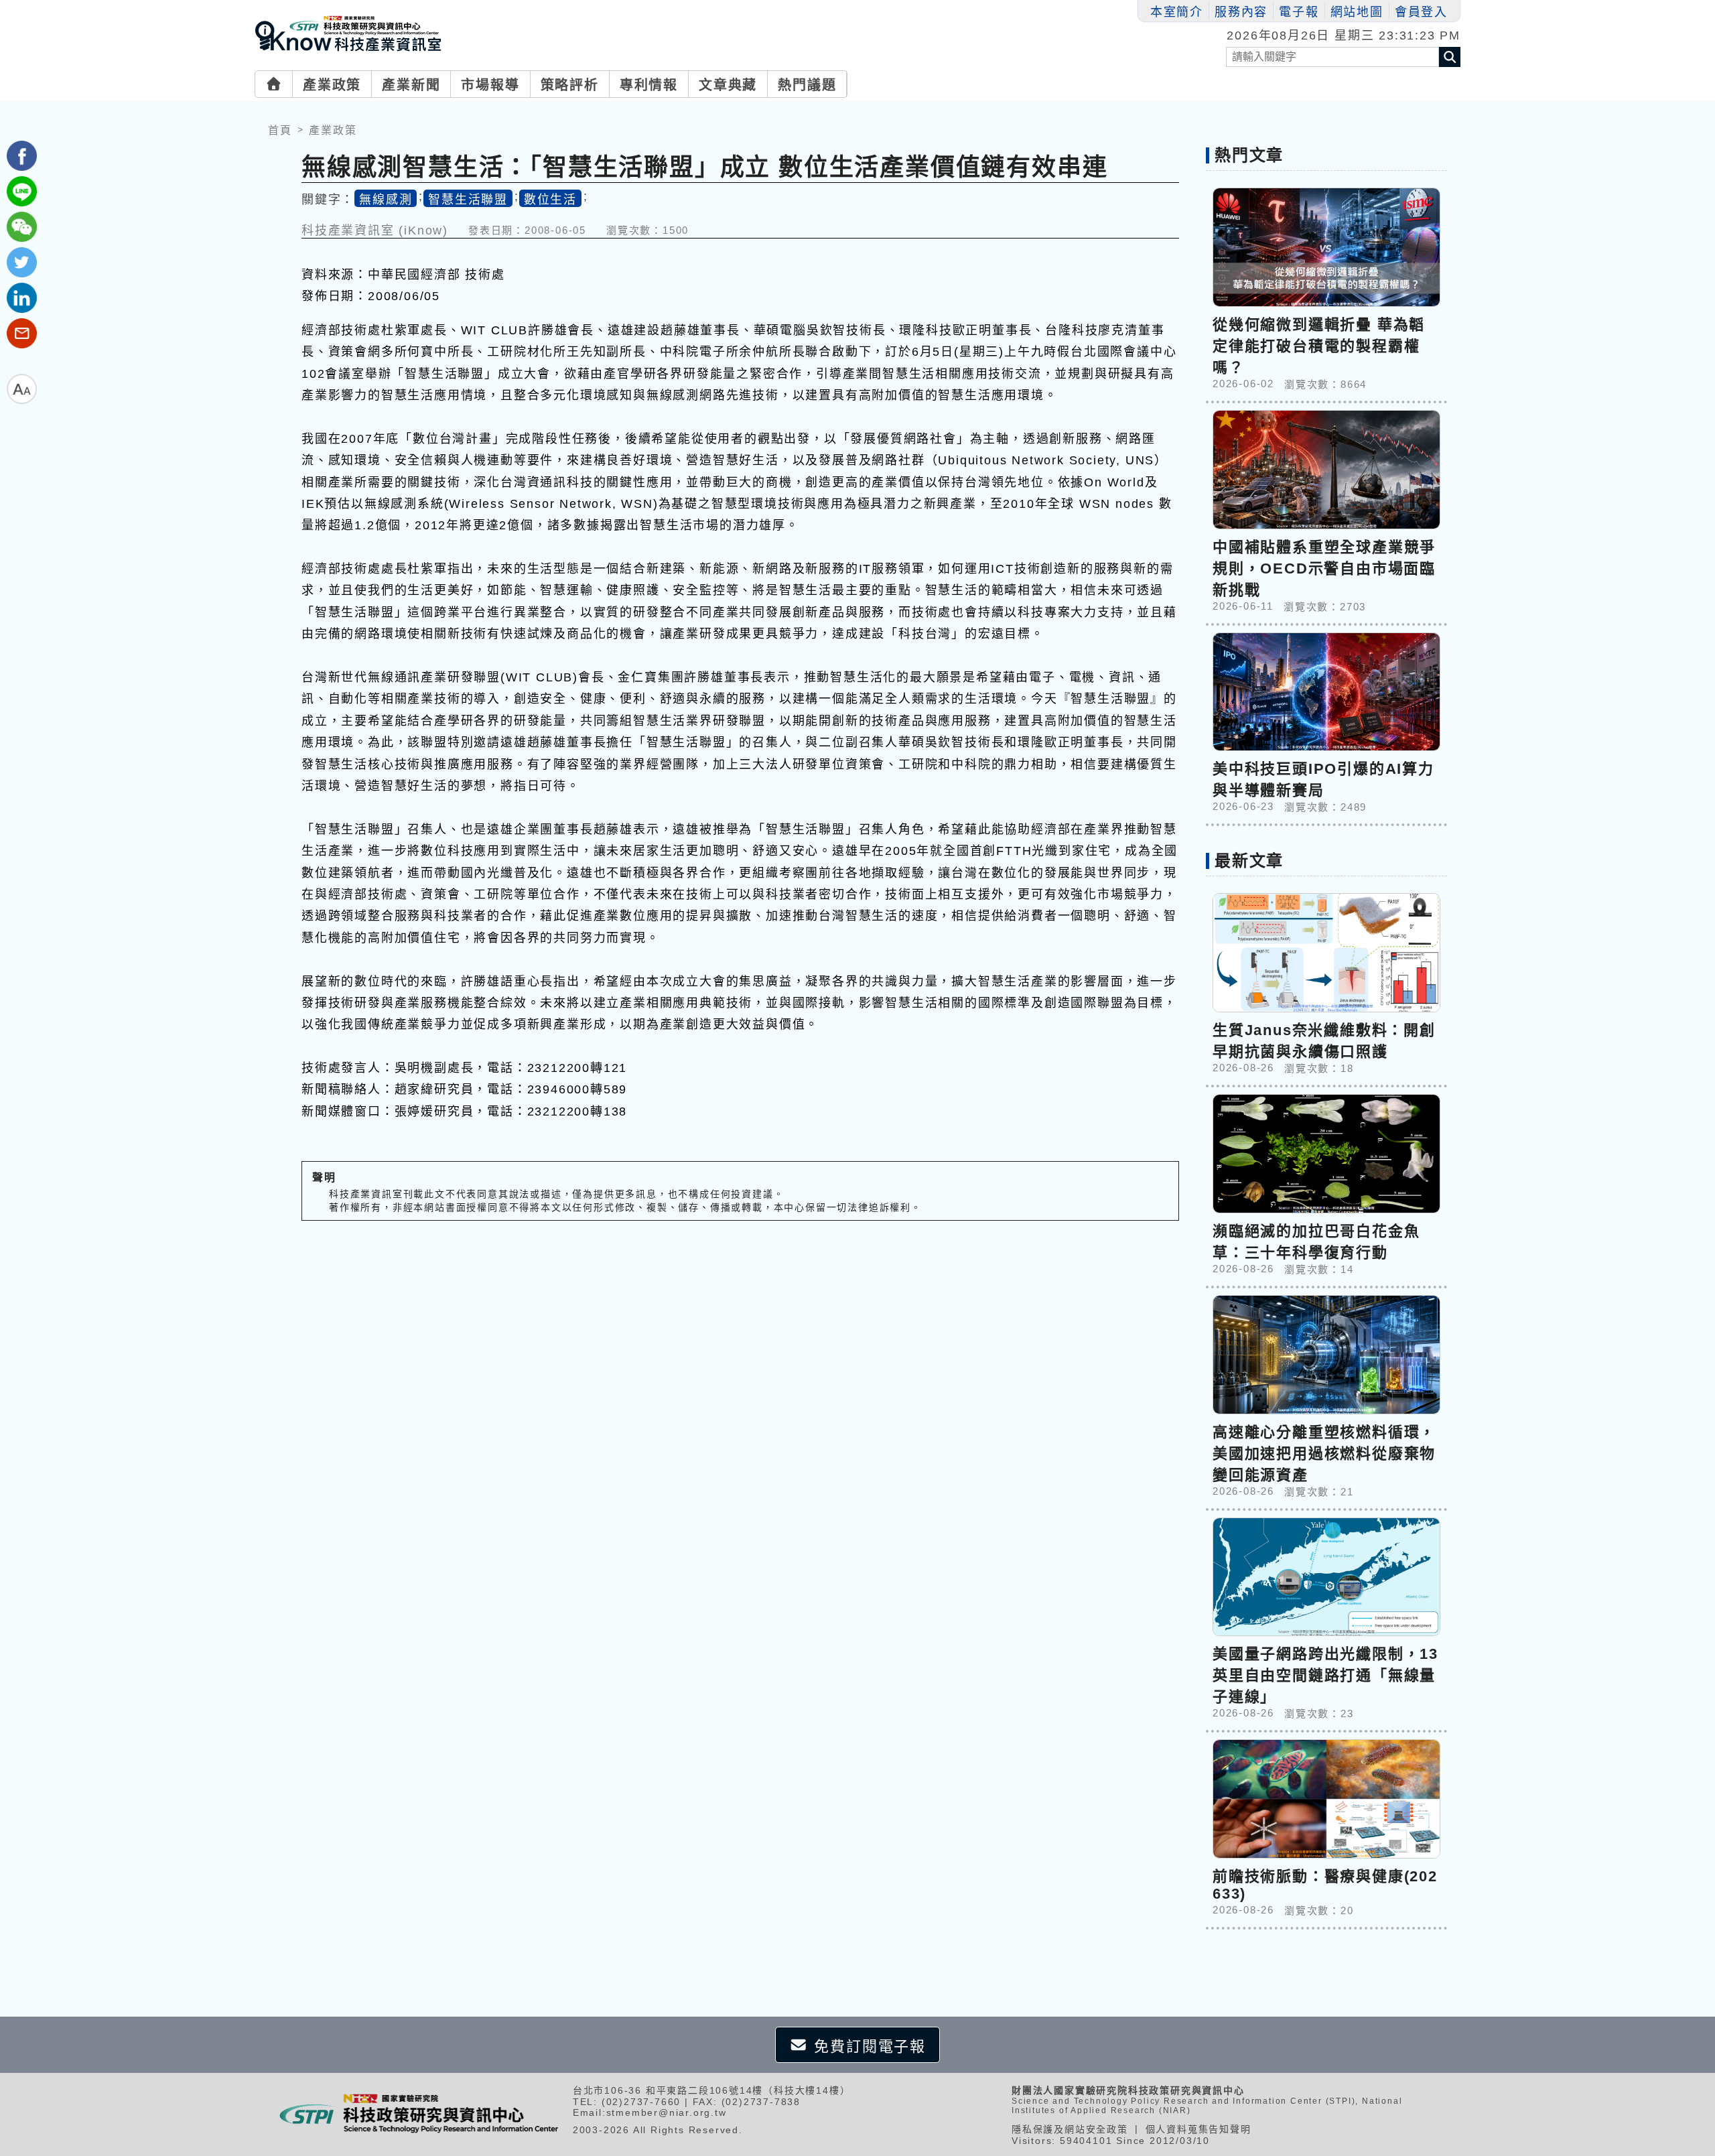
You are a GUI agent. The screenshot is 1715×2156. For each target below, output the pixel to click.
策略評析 (570, 85)
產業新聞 (411, 85)
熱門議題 (807, 85)
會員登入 (1421, 12)
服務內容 (1241, 12)
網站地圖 (1357, 12)
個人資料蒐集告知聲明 (1198, 2129)
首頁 (280, 130)
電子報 (1299, 12)
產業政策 (332, 85)
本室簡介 (1177, 12)
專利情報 (649, 85)
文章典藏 (728, 85)
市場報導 (490, 85)
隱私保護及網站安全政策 (1070, 2129)
